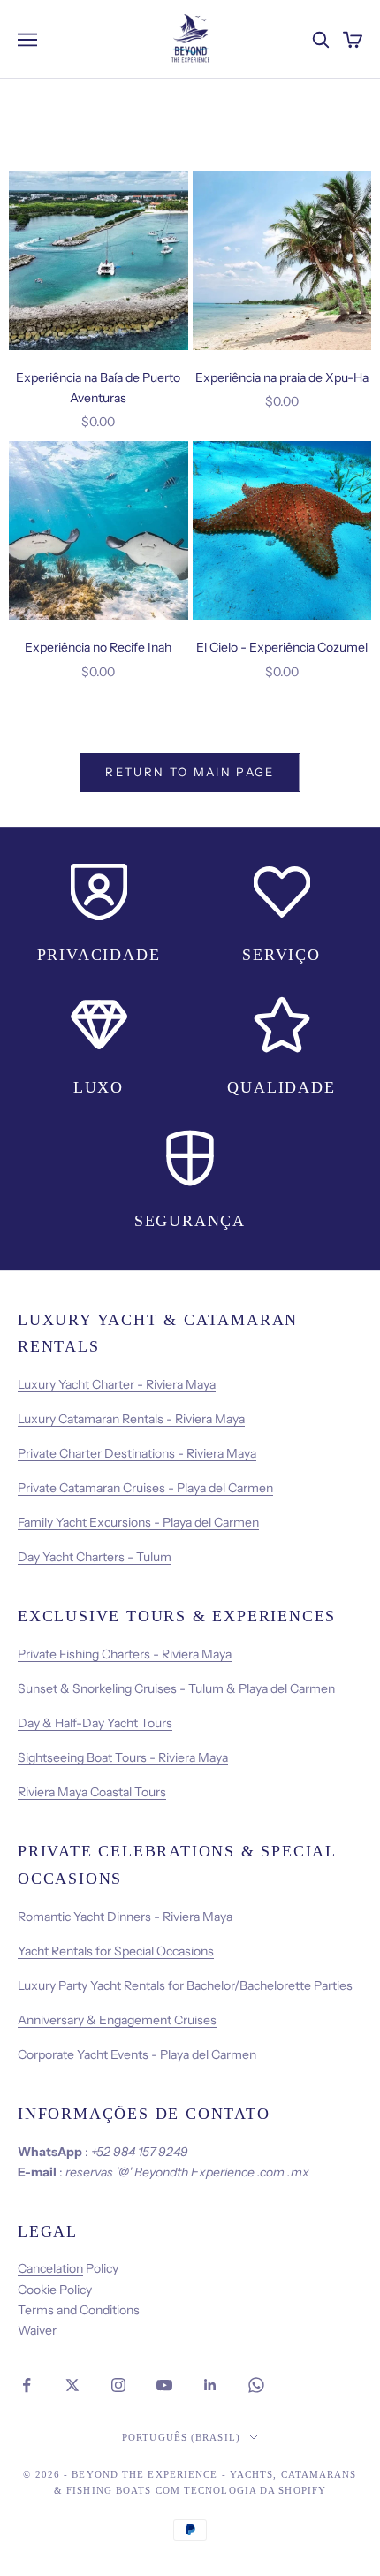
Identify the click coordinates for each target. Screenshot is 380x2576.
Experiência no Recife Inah (98, 647)
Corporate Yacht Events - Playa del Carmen (137, 2054)
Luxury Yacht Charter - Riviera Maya (117, 1384)
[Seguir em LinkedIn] (210, 2385)
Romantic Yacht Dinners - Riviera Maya (125, 1917)
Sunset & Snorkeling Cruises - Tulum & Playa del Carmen (176, 1688)
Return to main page (190, 772)
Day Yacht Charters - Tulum (95, 1557)
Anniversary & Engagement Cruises (117, 2020)
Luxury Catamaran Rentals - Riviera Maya (131, 1419)
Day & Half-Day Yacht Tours (95, 1723)
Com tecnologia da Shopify (241, 2490)
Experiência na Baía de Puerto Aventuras (98, 388)
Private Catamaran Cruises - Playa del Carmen (145, 1488)
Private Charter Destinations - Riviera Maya (137, 1453)
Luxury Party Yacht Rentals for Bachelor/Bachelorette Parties (185, 1985)
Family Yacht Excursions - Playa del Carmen (138, 1522)
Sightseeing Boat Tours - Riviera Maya (123, 1757)
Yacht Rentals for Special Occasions (116, 1951)
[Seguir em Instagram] (118, 2385)
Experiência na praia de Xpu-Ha (282, 377)
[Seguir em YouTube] (164, 2385)
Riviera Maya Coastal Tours (92, 1792)
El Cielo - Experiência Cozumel (282, 647)
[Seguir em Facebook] (27, 2385)
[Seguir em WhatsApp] (256, 2385)
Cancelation (50, 2268)
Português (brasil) (181, 2437)
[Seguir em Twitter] (72, 2385)
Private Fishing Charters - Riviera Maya (125, 1654)
